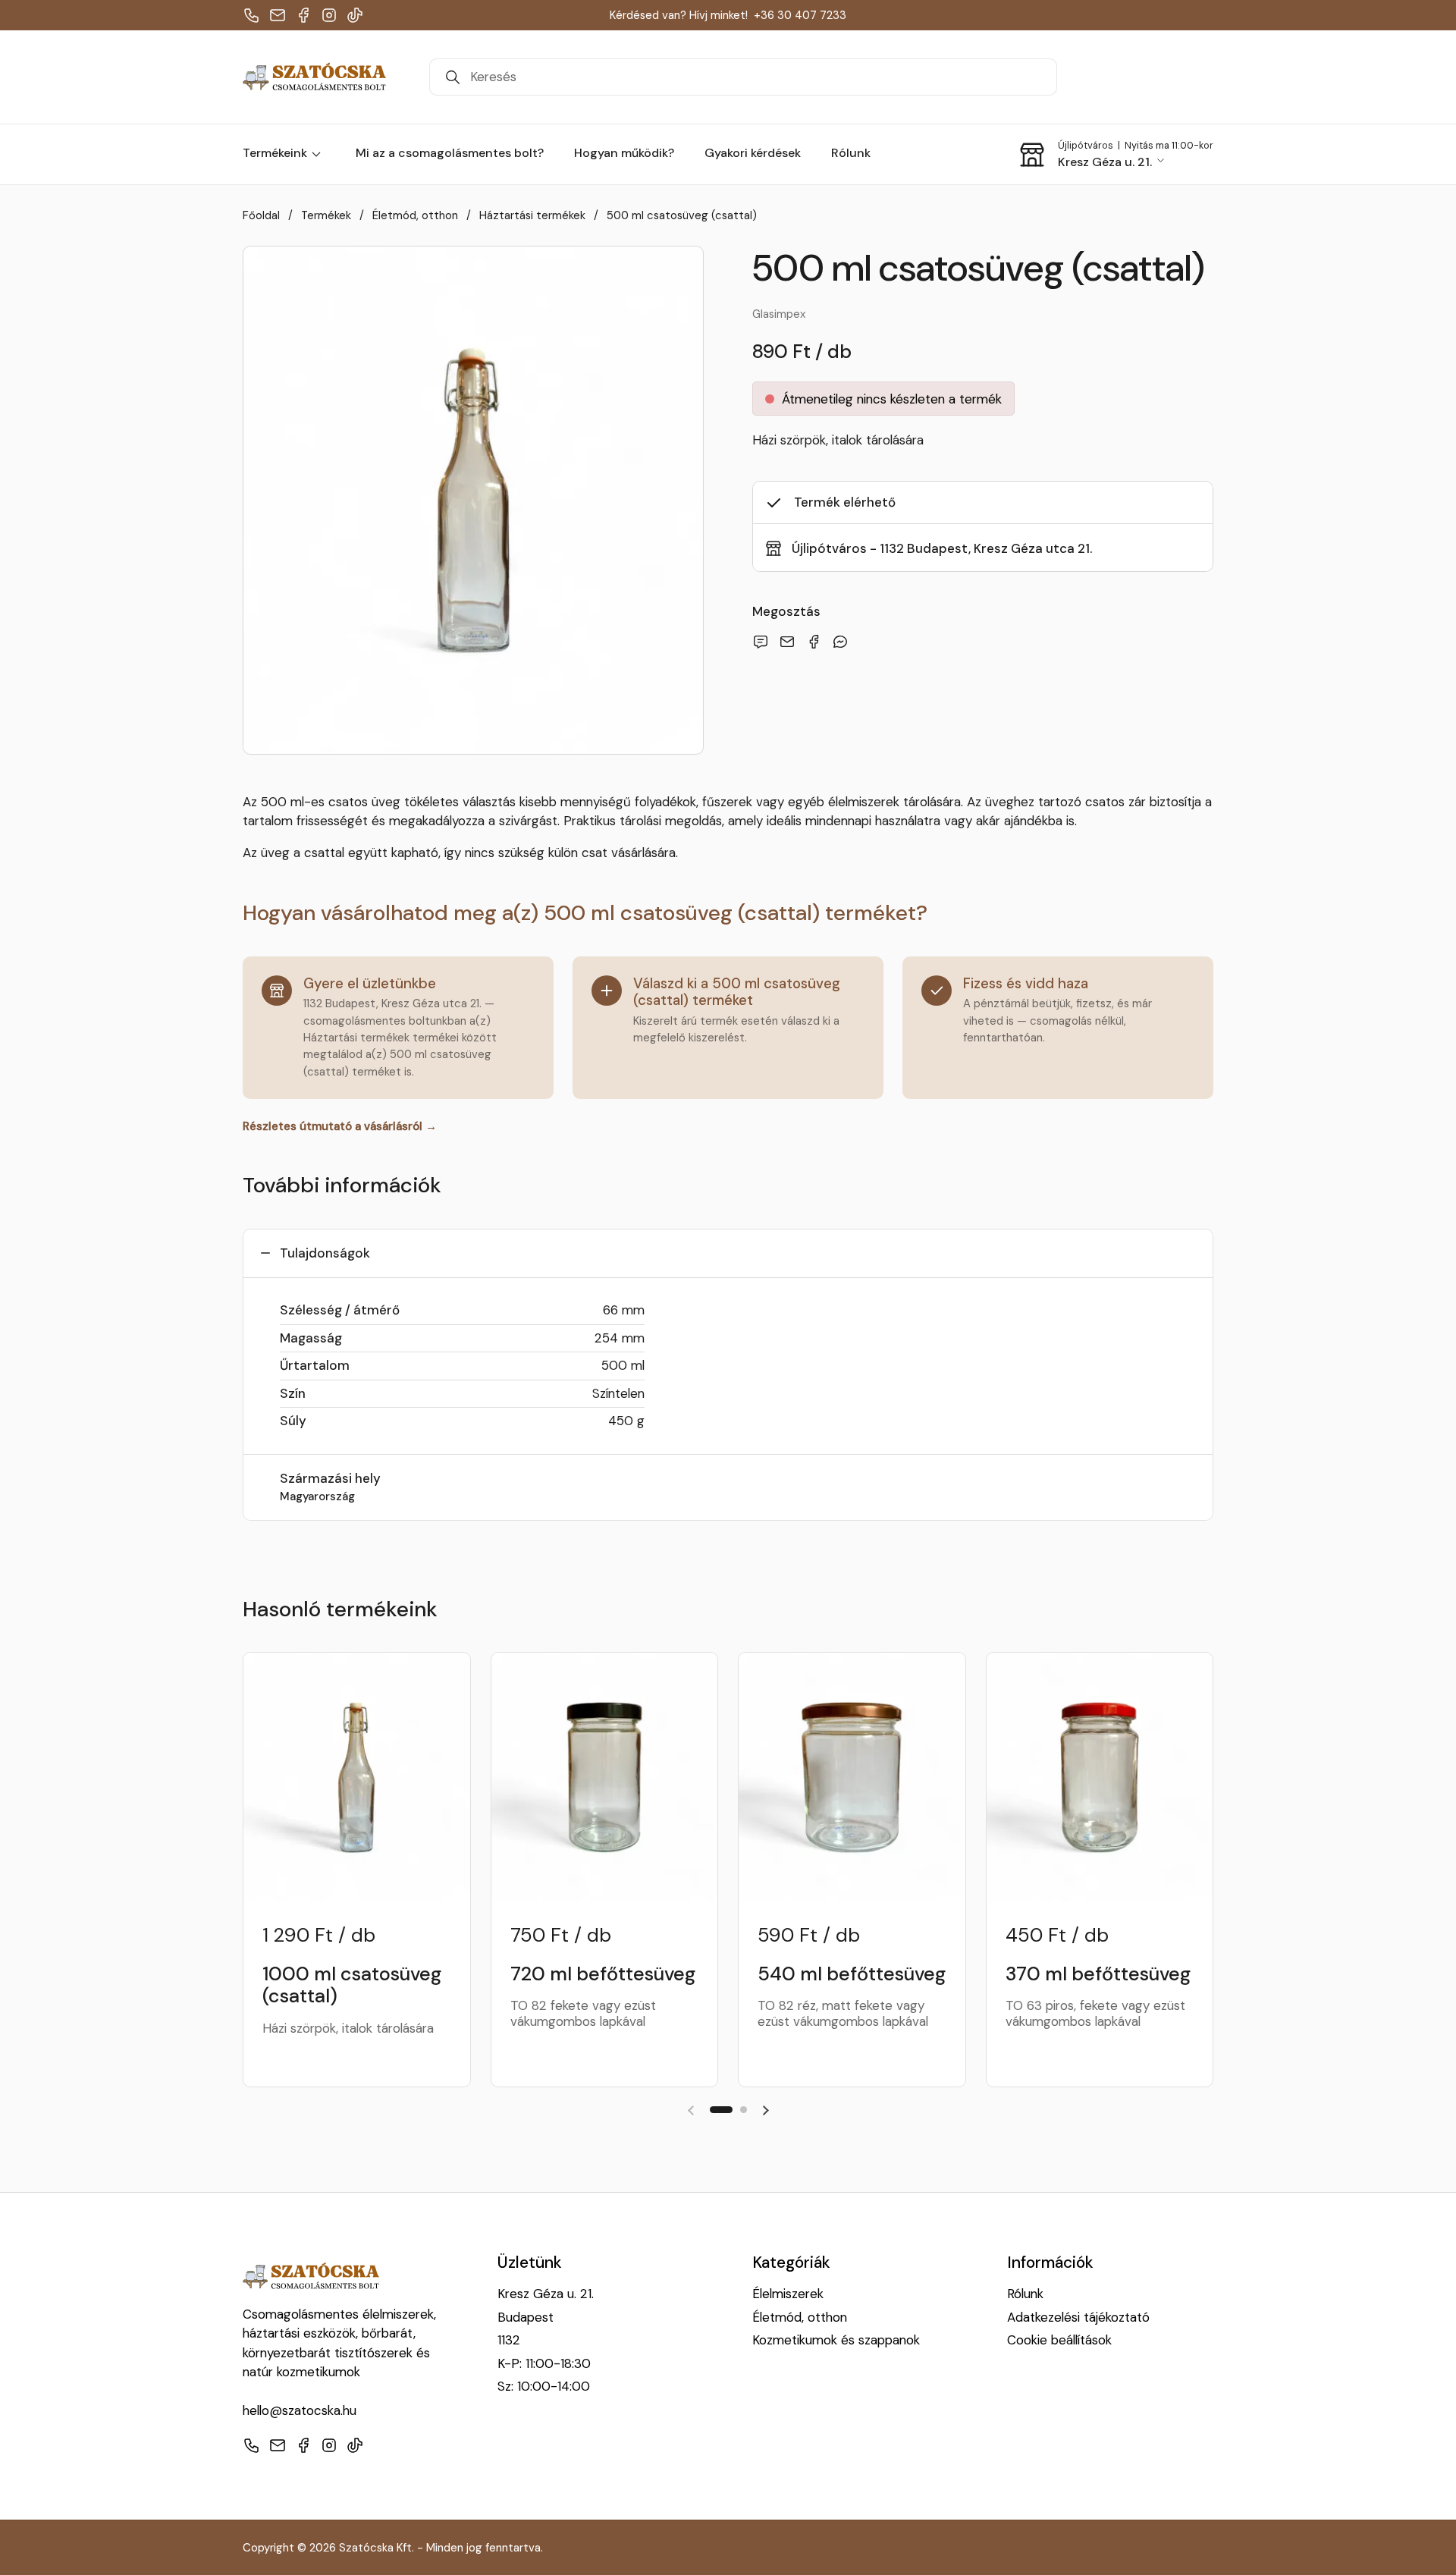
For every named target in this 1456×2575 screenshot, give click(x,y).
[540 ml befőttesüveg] (852, 1777)
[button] (1116, 155)
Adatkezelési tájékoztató (1078, 2317)
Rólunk (1025, 2294)
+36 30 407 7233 (800, 15)
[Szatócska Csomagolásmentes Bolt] (314, 77)
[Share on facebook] (817, 642)
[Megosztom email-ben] (764, 642)
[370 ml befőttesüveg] (1100, 1777)
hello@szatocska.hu (300, 2410)
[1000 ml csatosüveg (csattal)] (357, 1777)
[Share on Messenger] (843, 642)
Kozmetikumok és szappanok (836, 2340)
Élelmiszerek (788, 2294)
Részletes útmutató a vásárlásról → (340, 1126)
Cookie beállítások (1059, 2340)
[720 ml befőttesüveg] (605, 1777)
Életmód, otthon (800, 2317)
